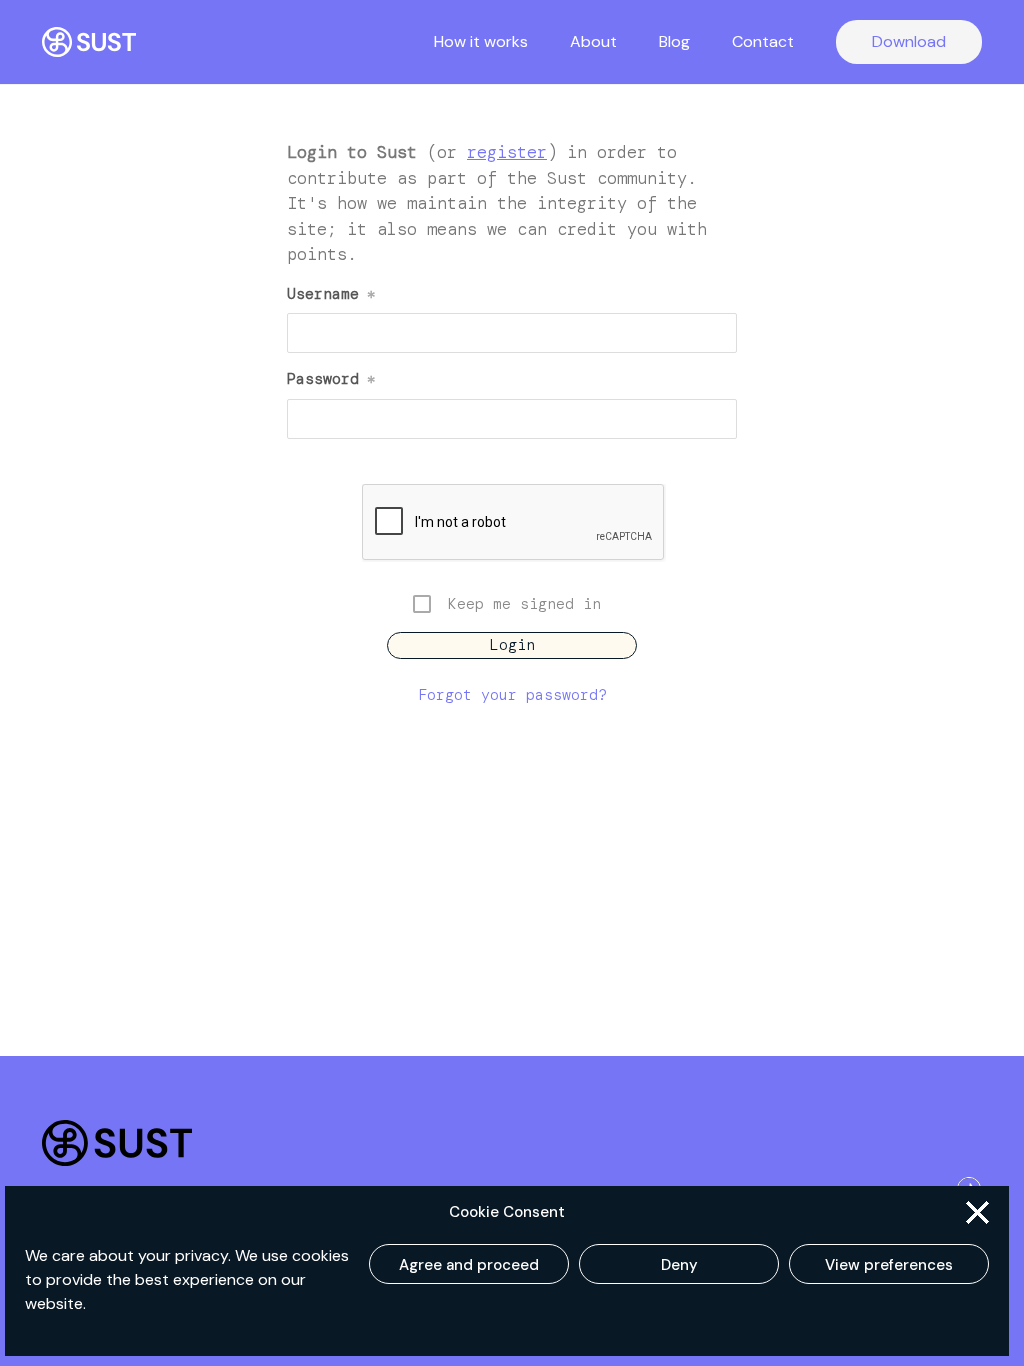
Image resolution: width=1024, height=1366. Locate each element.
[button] (977, 1212)
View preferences (889, 1265)
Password (331, 379)
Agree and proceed (469, 1265)
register (507, 152)
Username (331, 294)
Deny (679, 1265)
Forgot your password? (512, 695)
